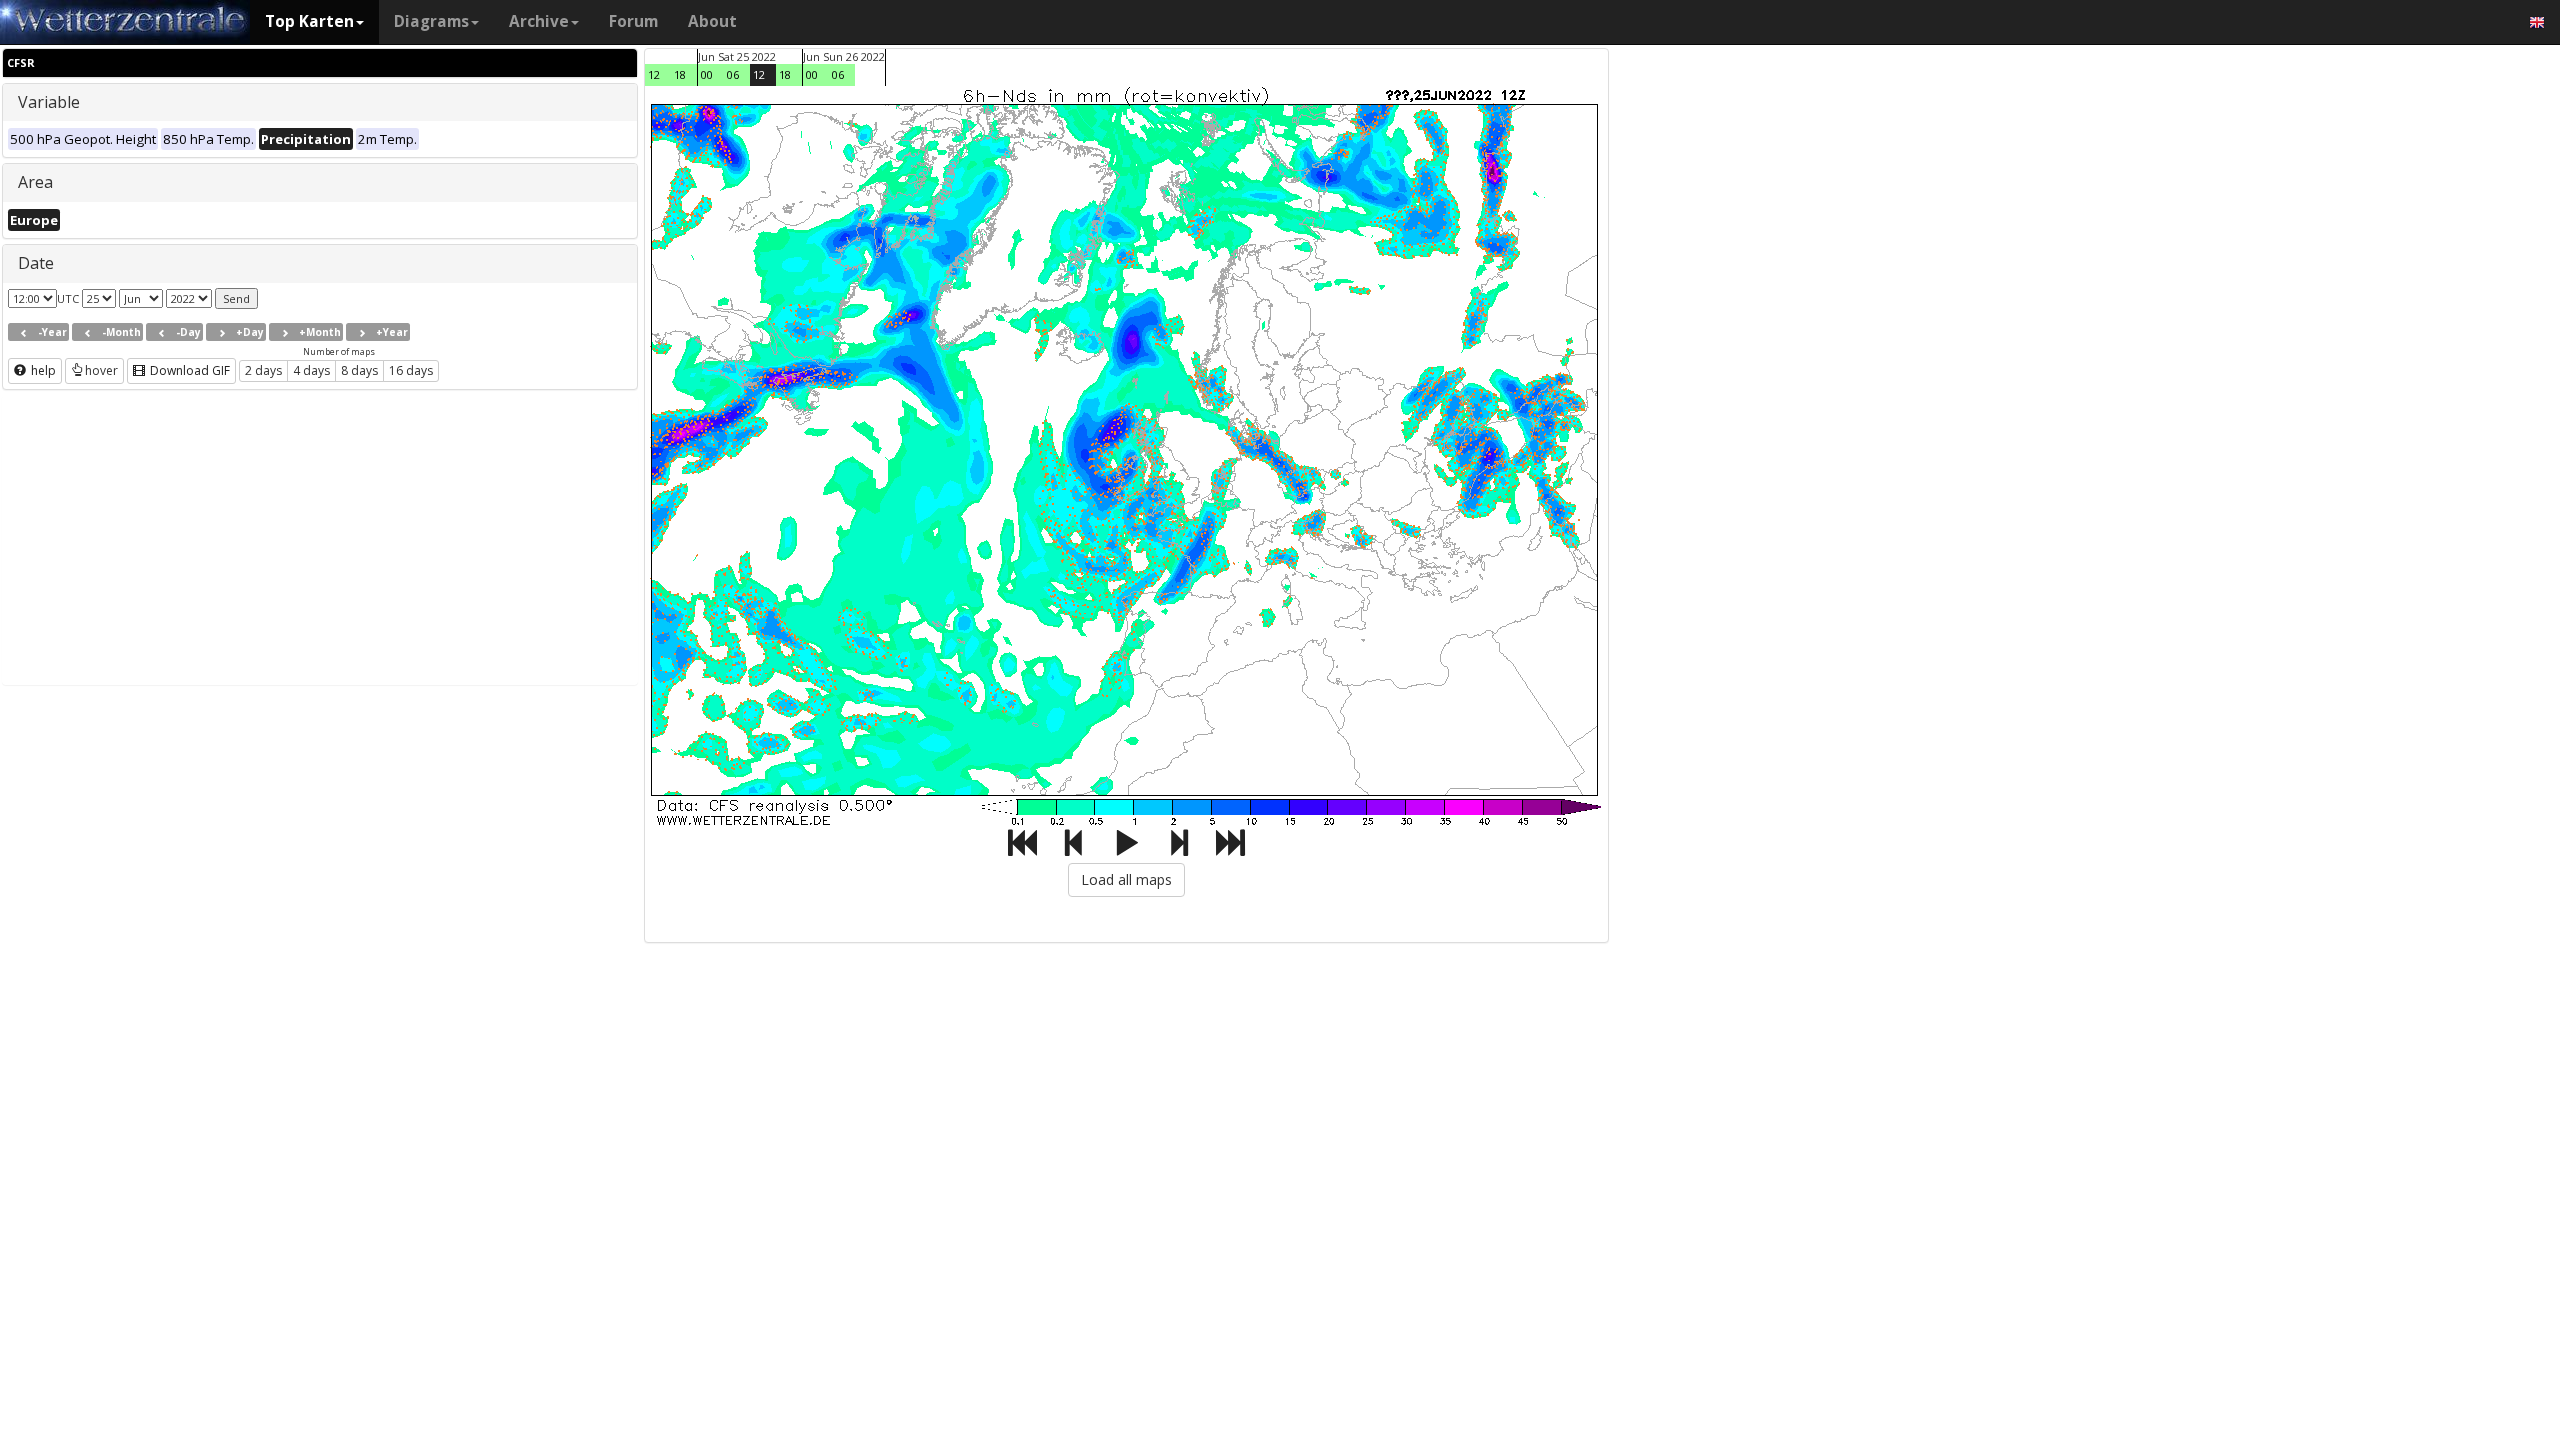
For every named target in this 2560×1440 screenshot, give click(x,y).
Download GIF (188, 370)
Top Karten (309, 21)
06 (733, 74)
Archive (539, 21)
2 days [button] (263, 370)
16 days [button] (411, 370)
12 (654, 74)
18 (680, 74)
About (712, 21)
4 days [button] (311, 370)
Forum (633, 21)
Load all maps (1126, 879)
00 (707, 74)
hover (101, 370)
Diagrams (431, 21)
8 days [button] (359, 370)
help (42, 370)
